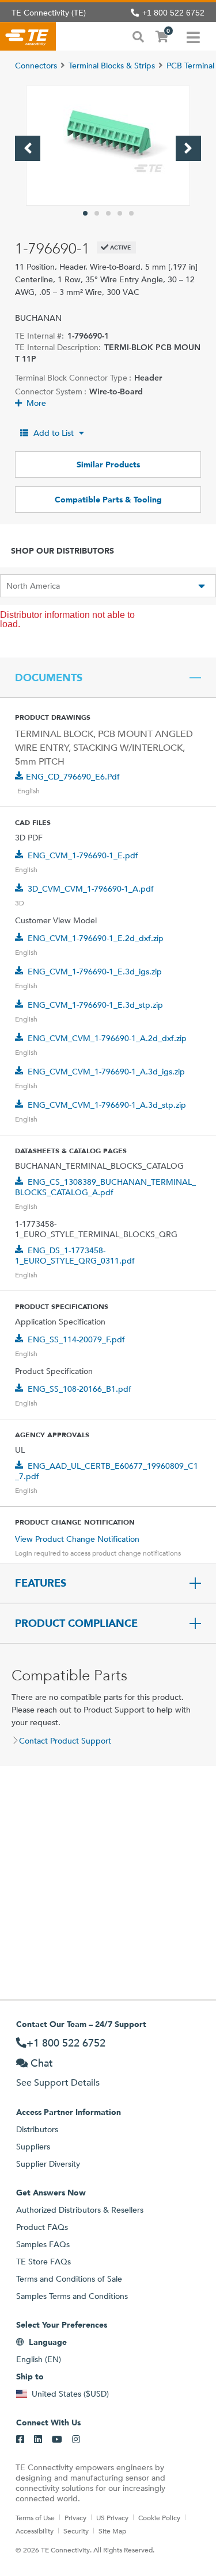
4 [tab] (120, 213)
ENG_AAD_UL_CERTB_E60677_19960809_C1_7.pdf (107, 1471)
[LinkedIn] (38, 2440)
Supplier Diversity (48, 2164)
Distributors (37, 2129)
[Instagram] (76, 2440)
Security (76, 2531)
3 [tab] (108, 213)
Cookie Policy (159, 2517)
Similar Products (108, 464)
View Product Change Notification (77, 1539)
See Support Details (58, 2082)
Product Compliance (76, 1623)
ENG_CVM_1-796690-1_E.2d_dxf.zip (96, 938)
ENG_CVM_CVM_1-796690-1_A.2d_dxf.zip (107, 1038)
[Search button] (138, 36)
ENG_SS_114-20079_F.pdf (76, 1339)
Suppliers (33, 2147)
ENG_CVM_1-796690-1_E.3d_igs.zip (95, 972)
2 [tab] (97, 213)
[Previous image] (28, 148)
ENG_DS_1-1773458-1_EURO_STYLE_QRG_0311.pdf (75, 1256)
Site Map (112, 2531)
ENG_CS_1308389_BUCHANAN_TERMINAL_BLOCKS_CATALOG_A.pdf (105, 1187)
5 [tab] (131, 213)
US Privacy (112, 2517)
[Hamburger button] (193, 36)
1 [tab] (85, 213)
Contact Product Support (65, 1741)
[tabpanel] (108, 146)
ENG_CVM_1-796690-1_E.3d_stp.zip (95, 1005)
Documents (49, 678)
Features (41, 1583)
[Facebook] (20, 2440)
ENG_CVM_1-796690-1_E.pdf (83, 855)
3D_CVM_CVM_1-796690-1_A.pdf (91, 889)
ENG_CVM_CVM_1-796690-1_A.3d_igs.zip (106, 1072)
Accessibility (35, 2531)
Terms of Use (35, 2517)
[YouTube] (57, 2440)
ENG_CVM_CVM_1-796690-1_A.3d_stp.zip (107, 1105)
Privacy (75, 2517)
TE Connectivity (28, 36)
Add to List (54, 433)
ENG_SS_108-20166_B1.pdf (79, 1389)
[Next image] (188, 148)
